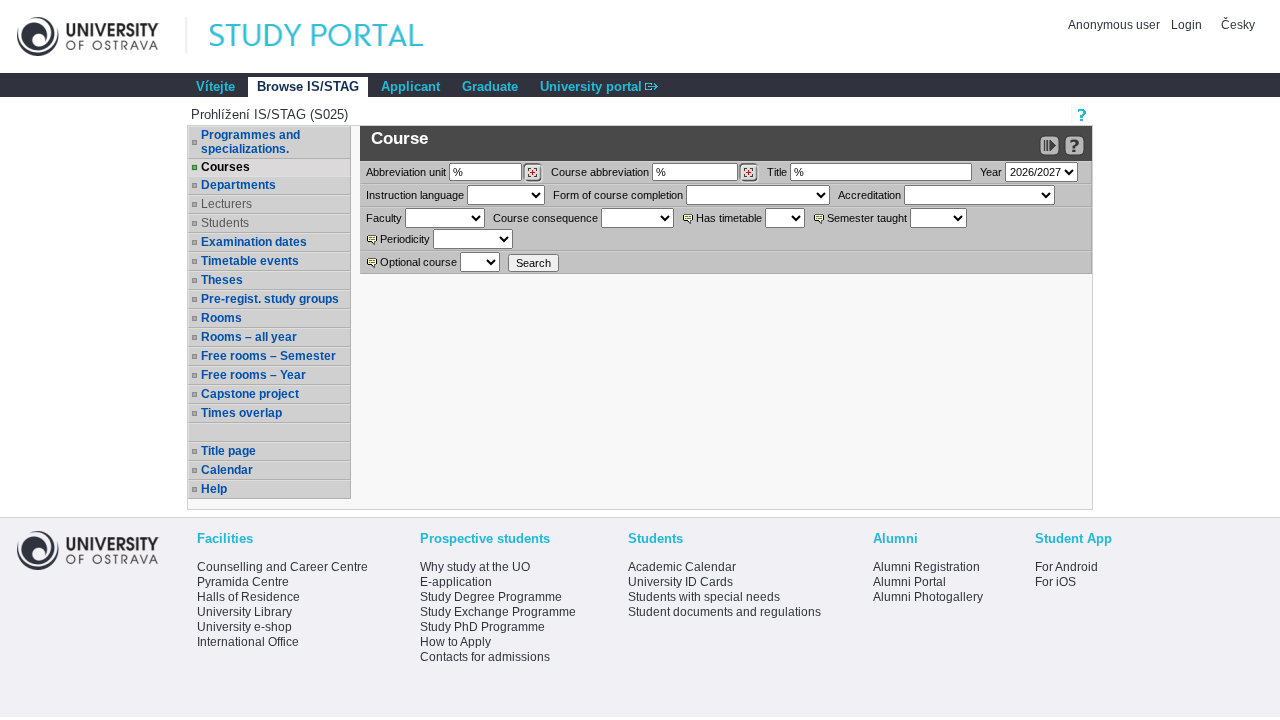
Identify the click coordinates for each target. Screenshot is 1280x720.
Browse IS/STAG (308, 86)
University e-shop (244, 627)
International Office (248, 642)
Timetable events (250, 261)
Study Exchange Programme (498, 612)
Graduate (490, 86)
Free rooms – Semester (268, 356)
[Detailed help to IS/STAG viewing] (1074, 145)
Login (1186, 25)
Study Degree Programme (491, 597)
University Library (244, 612)
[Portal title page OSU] (335, 36)
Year (991, 172)
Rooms (221, 318)
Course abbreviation (600, 172)
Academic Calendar (682, 567)
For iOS (1055, 582)
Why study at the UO (475, 567)
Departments (238, 185)
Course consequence (545, 218)
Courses (225, 167)
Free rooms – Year (253, 375)
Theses (222, 280)
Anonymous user (1115, 25)
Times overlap (241, 413)
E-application (456, 582)
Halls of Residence (248, 597)
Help (214, 489)
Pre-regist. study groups (270, 299)
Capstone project (250, 394)
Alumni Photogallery (928, 597)
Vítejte (215, 86)
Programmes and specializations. (250, 142)
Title (777, 172)
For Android (1066, 567)
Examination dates (254, 242)
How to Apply (455, 642)
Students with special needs (704, 597)
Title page (228, 451)
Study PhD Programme (482, 627)
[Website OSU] (102, 36)
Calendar (227, 470)
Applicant (410, 86)
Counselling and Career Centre (282, 567)
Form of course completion (618, 195)
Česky (1238, 25)
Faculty (384, 218)
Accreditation (869, 195)
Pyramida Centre (243, 582)
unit (406, 172)
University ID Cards (680, 582)
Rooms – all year (249, 337)
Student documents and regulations (724, 612)
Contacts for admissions (485, 657)
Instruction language (415, 195)
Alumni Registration (926, 567)
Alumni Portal (909, 582)
